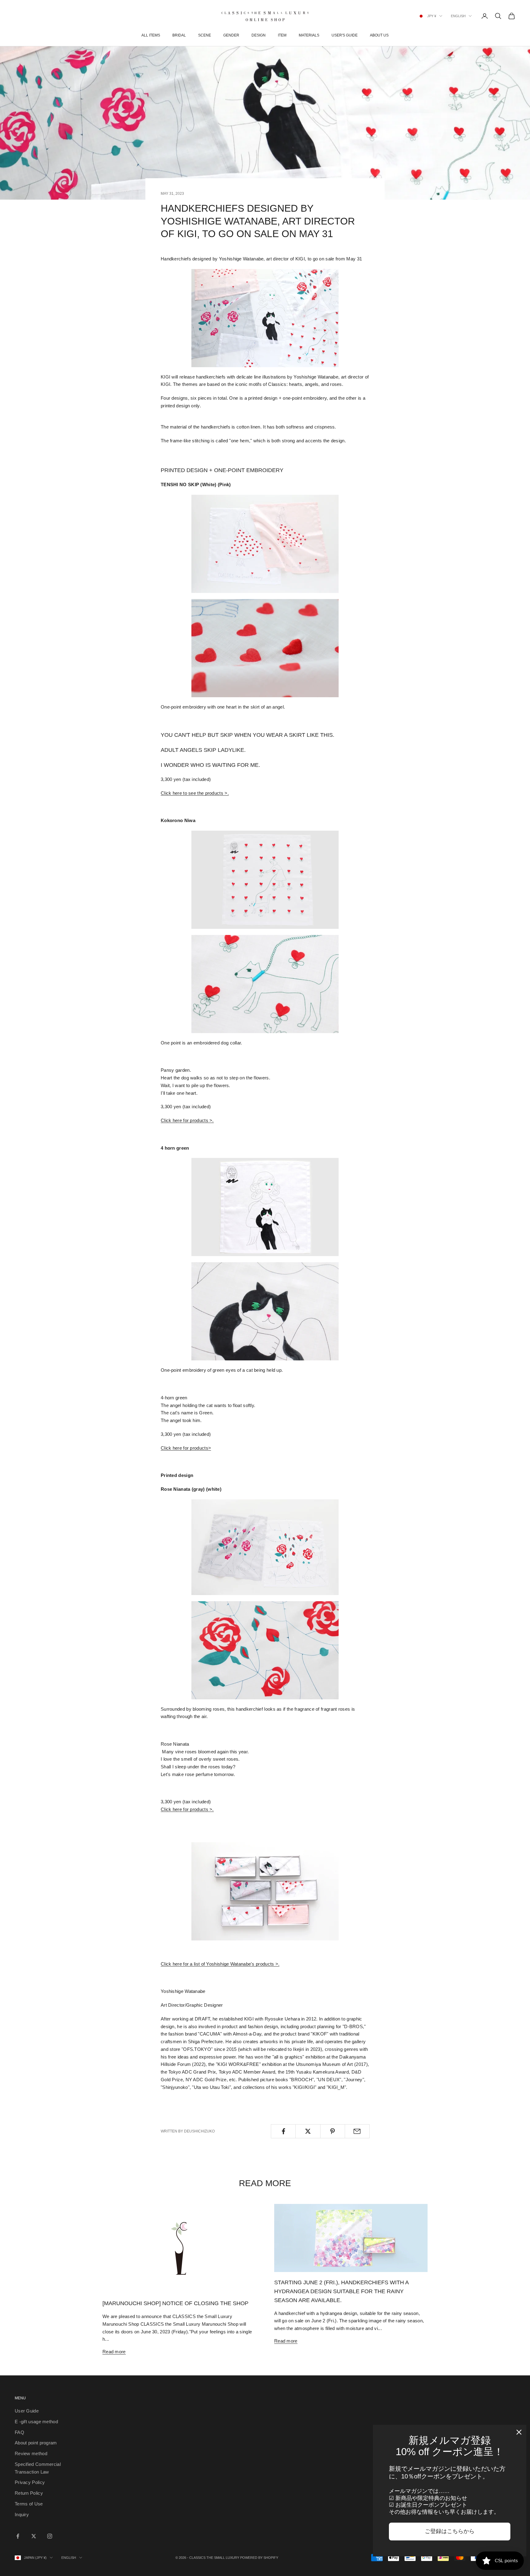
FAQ (19, 2432)
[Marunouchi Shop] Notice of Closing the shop (175, 2303)
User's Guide (345, 35)
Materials (309, 35)
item (282, 35)
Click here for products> (186, 1448)
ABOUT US (379, 35)
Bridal (179, 35)
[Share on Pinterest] (333, 2131)
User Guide (27, 2411)
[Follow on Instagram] (50, 2536)
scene (205, 35)
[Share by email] (357, 2131)
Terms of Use (29, 2504)
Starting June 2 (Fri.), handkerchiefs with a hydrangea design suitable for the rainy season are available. (341, 2291)
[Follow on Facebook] (18, 2536)
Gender (231, 35)
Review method (31, 2453)
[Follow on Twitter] (34, 2536)
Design (259, 35)
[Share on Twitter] (308, 2131)
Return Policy (29, 2493)
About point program (36, 2443)
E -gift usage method (36, 2422)
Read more (114, 2352)
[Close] (519, 2432)
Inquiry (22, 2514)
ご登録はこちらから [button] (450, 2531)
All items (151, 35)
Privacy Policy (30, 2482)
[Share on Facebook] (283, 2131)
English (458, 16)
